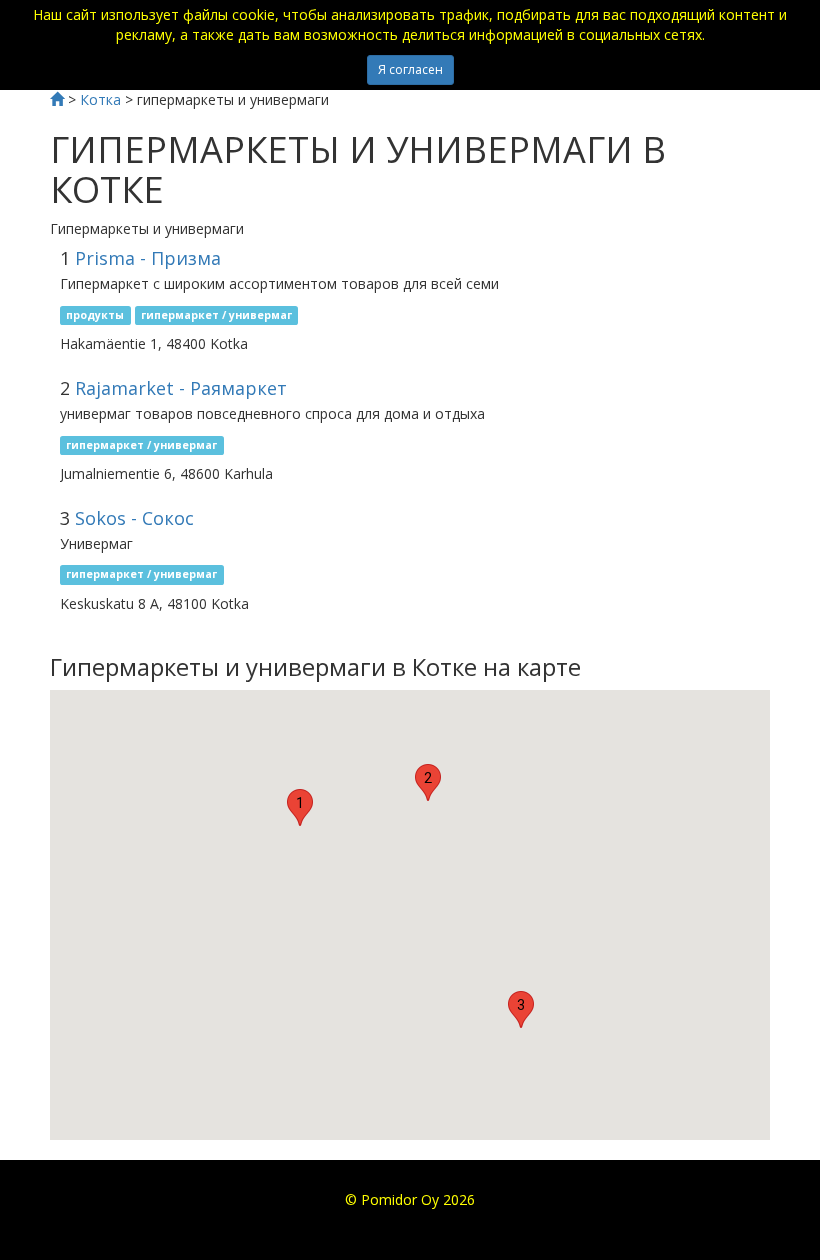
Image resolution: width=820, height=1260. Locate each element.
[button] (300, 807)
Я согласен (410, 69)
